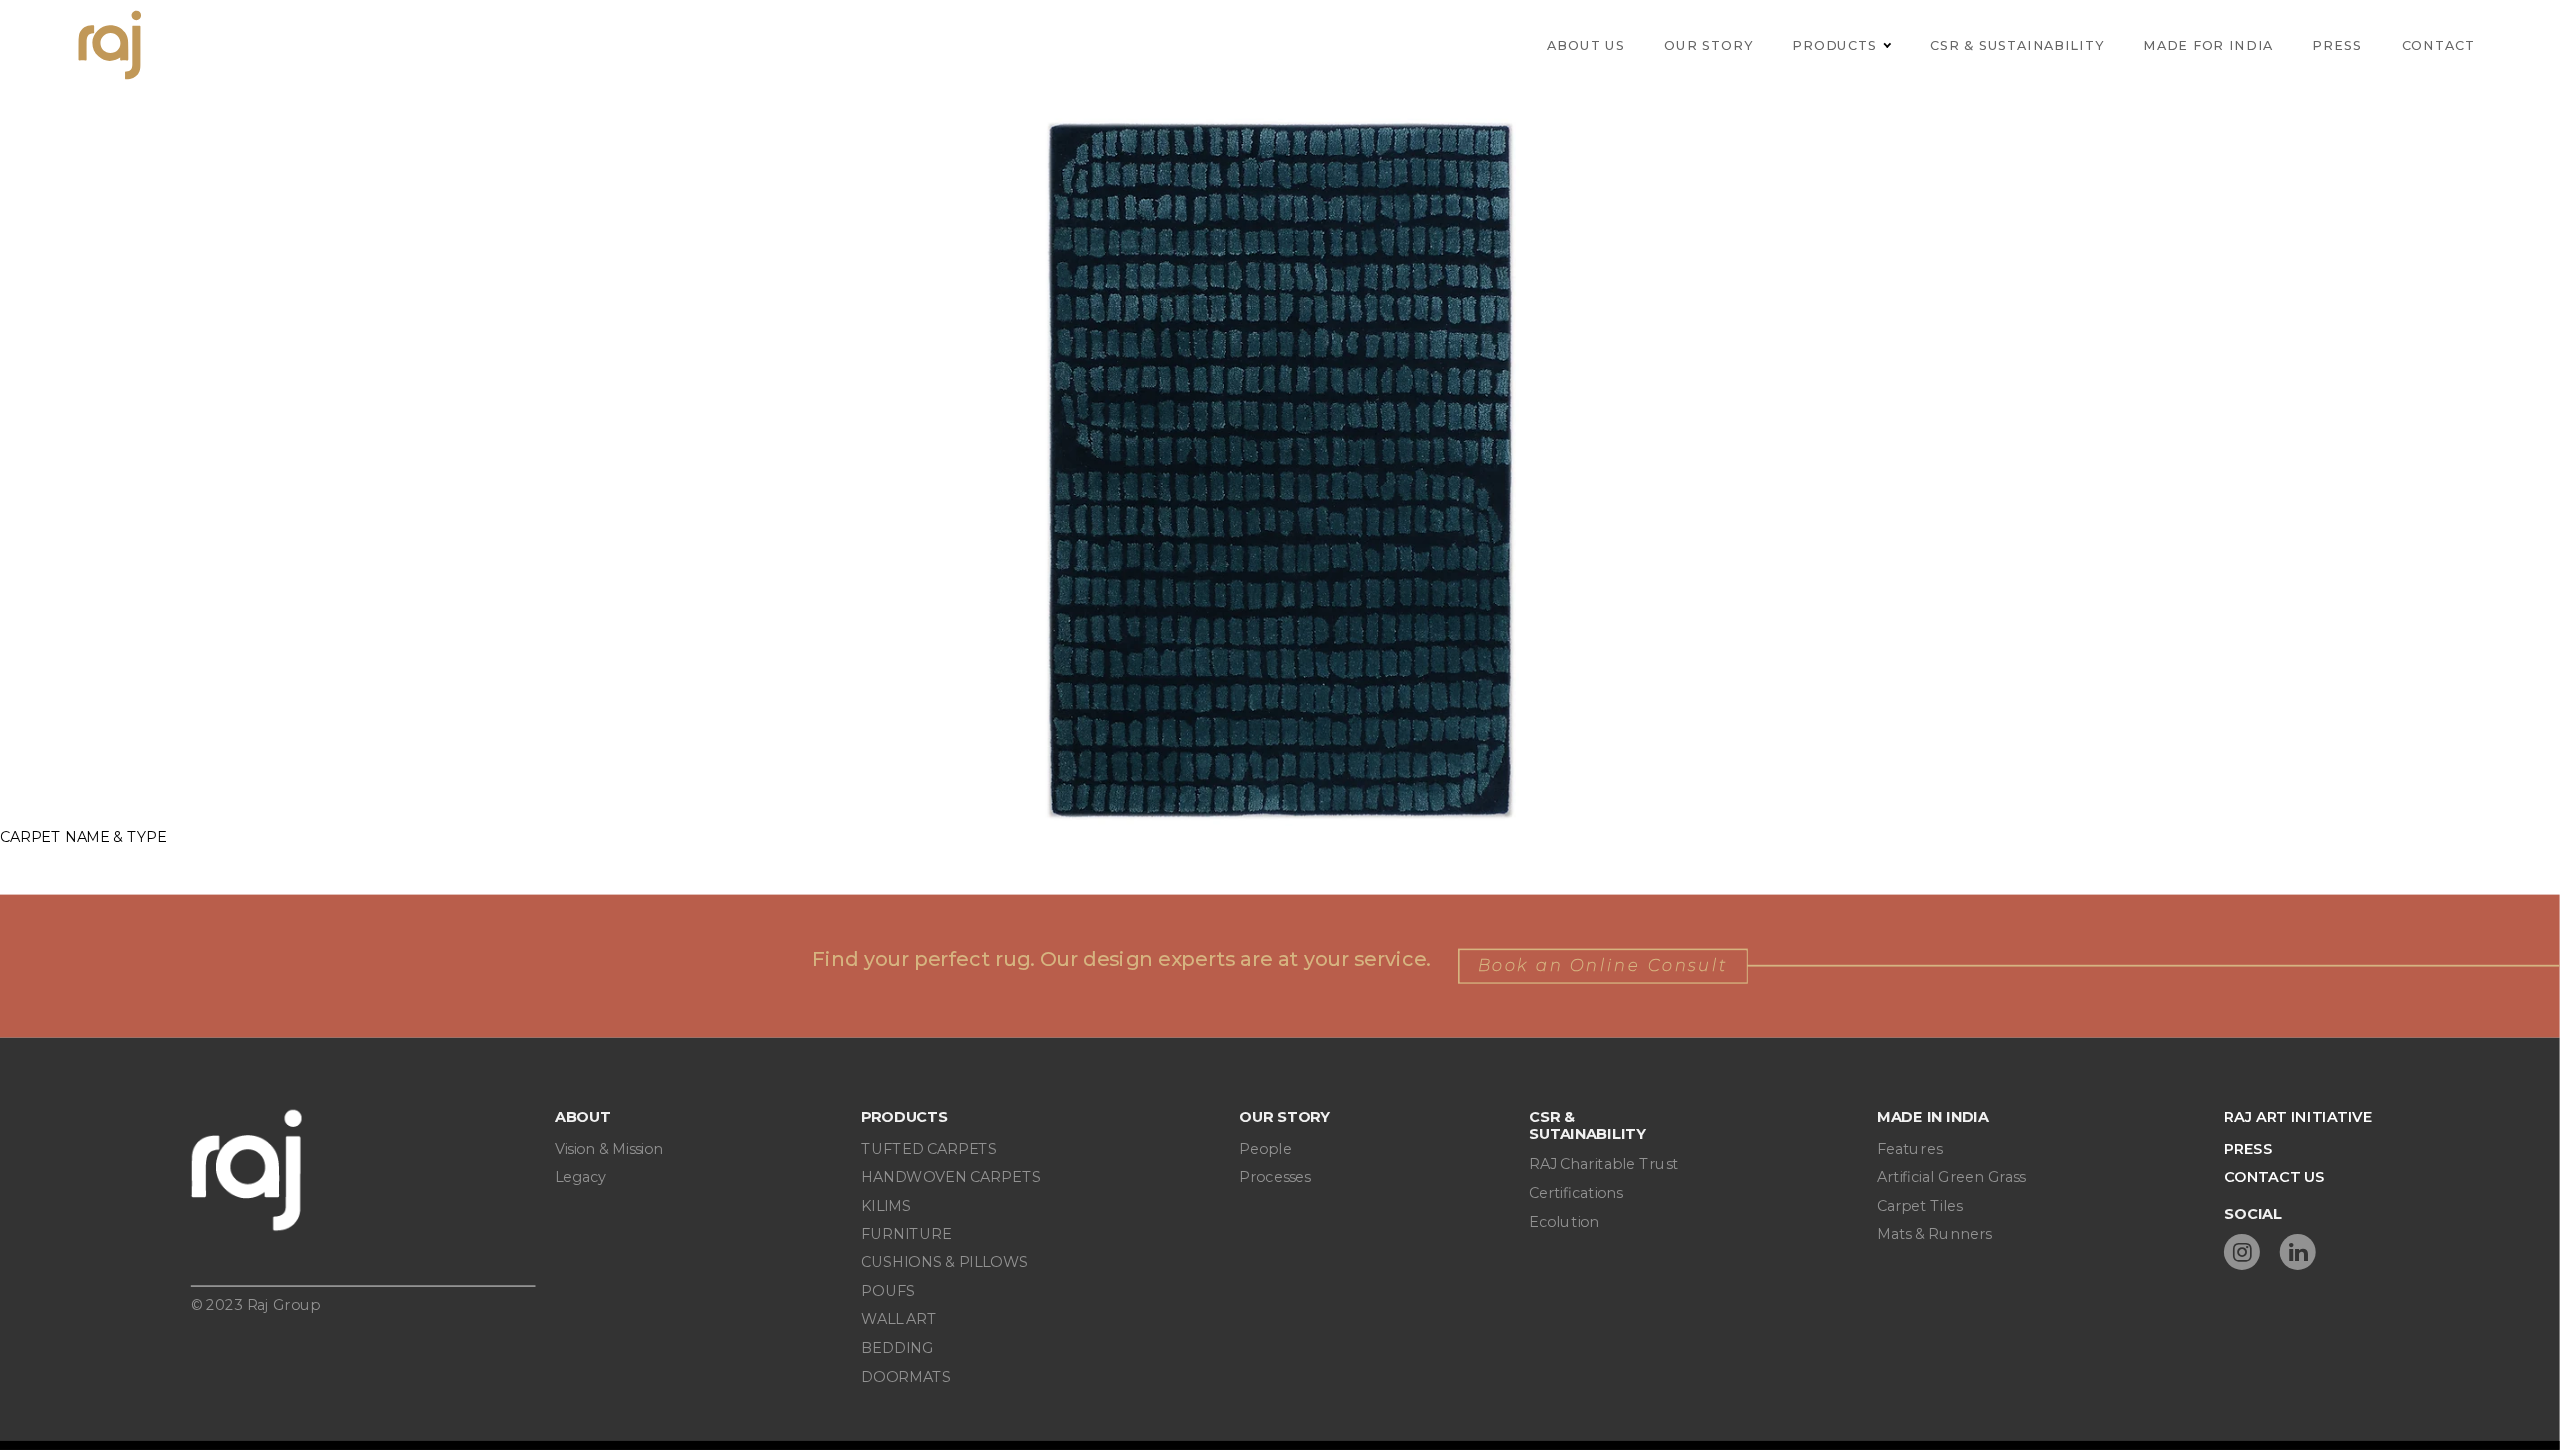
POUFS (887, 1290)
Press (2337, 45)
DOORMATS (905, 1376)
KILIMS (886, 1205)
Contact (2438, 45)
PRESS (2248, 1148)
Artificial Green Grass (1951, 1177)
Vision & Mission (609, 1148)
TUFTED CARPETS (929, 1148)
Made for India (2208, 45)
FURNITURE (906, 1233)
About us (1585, 45)
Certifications (1576, 1192)
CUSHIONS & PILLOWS (944, 1262)
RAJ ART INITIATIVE (2298, 1117)
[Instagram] (2242, 1252)
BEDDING (897, 1347)
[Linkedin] (2298, 1252)
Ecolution (1564, 1221)
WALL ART (899, 1319)
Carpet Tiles (1920, 1205)
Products (1834, 45)
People (1265, 1148)
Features (1909, 1148)
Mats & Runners (1934, 1233)
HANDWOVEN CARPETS (950, 1177)
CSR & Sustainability (2017, 45)
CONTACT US (2274, 1177)
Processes (1274, 1177)
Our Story (1708, 45)
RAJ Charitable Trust (1603, 1164)
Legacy (580, 1177)
